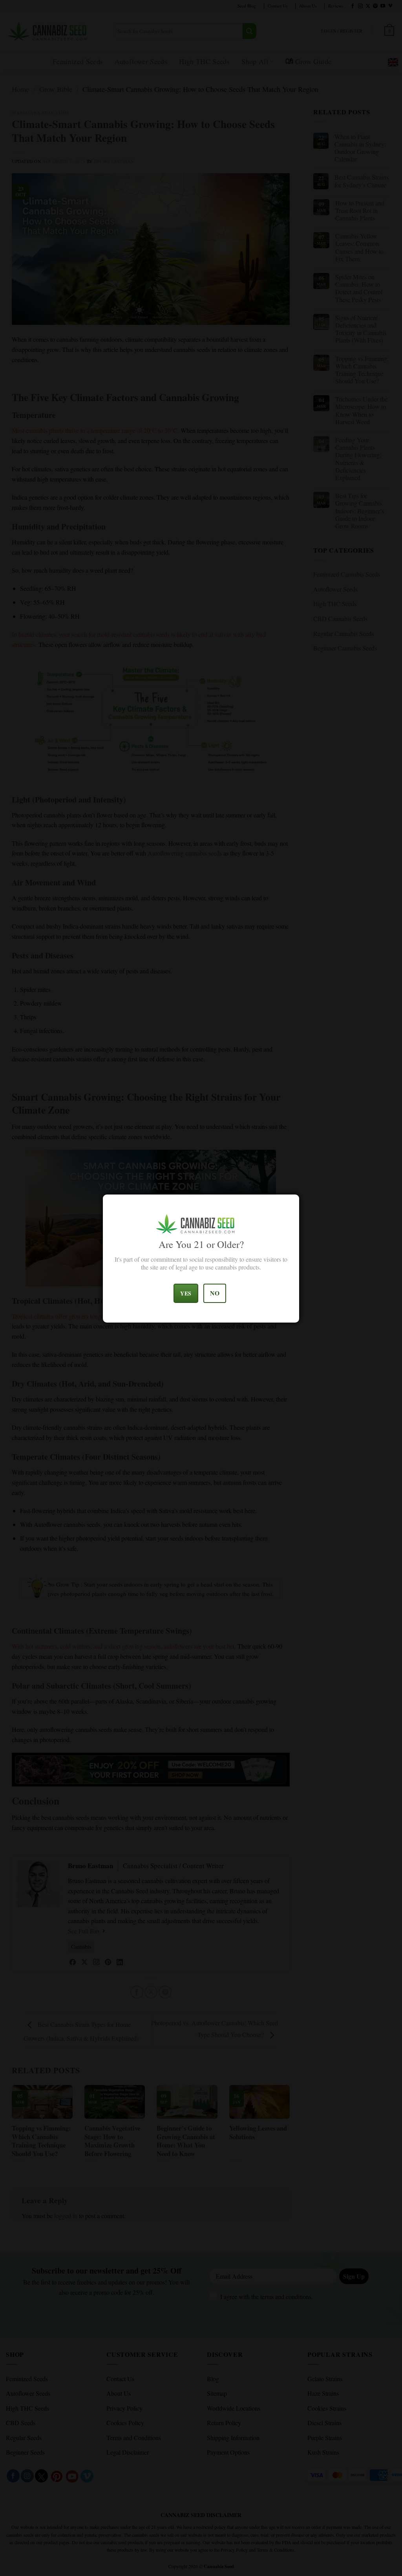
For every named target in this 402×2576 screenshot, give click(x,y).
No (215, 1293)
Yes (186, 1293)
